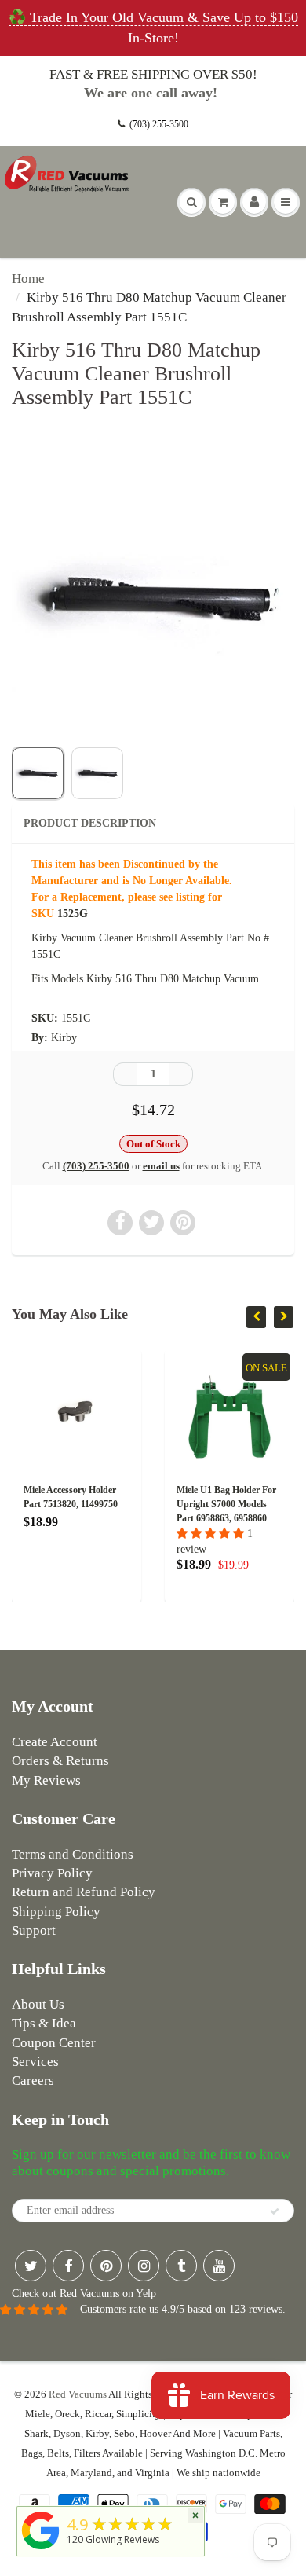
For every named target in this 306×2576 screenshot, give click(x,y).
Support (34, 1930)
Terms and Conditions (73, 1854)
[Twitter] (31, 2266)
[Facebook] (68, 2266)
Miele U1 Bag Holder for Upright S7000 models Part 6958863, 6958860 (226, 1504)
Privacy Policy (52, 1873)
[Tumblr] (181, 2266)
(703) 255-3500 (159, 124)
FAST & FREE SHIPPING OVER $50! (153, 74)
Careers (33, 2081)
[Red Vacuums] (41, 2550)
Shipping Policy (56, 1912)
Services (35, 2062)
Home (28, 279)
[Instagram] (144, 2266)
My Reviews (46, 1780)
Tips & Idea (44, 2023)
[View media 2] (97, 773)
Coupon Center (54, 2043)
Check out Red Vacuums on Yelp (84, 2293)
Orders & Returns (60, 1761)
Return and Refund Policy (84, 1892)
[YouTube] (219, 2266)
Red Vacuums (78, 2394)
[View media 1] (38, 773)
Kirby (64, 1038)
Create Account (55, 1742)
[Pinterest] (106, 2266)
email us (161, 1166)
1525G (73, 914)
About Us (38, 2004)
